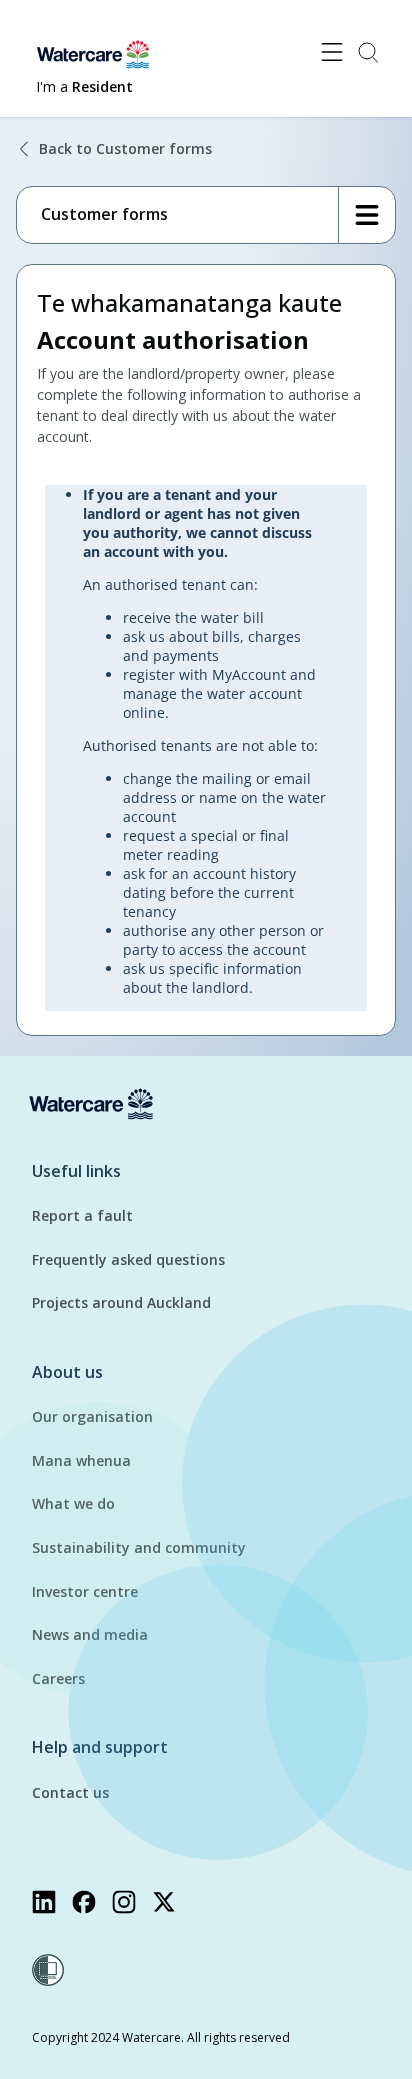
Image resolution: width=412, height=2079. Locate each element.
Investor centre (85, 1591)
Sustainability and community (139, 1547)
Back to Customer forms (125, 148)
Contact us (70, 1792)
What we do (73, 1503)
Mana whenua (81, 1460)
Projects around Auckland (121, 1302)
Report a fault (82, 1215)
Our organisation (92, 1416)
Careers (58, 1678)
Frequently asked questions (128, 1259)
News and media (90, 1634)
